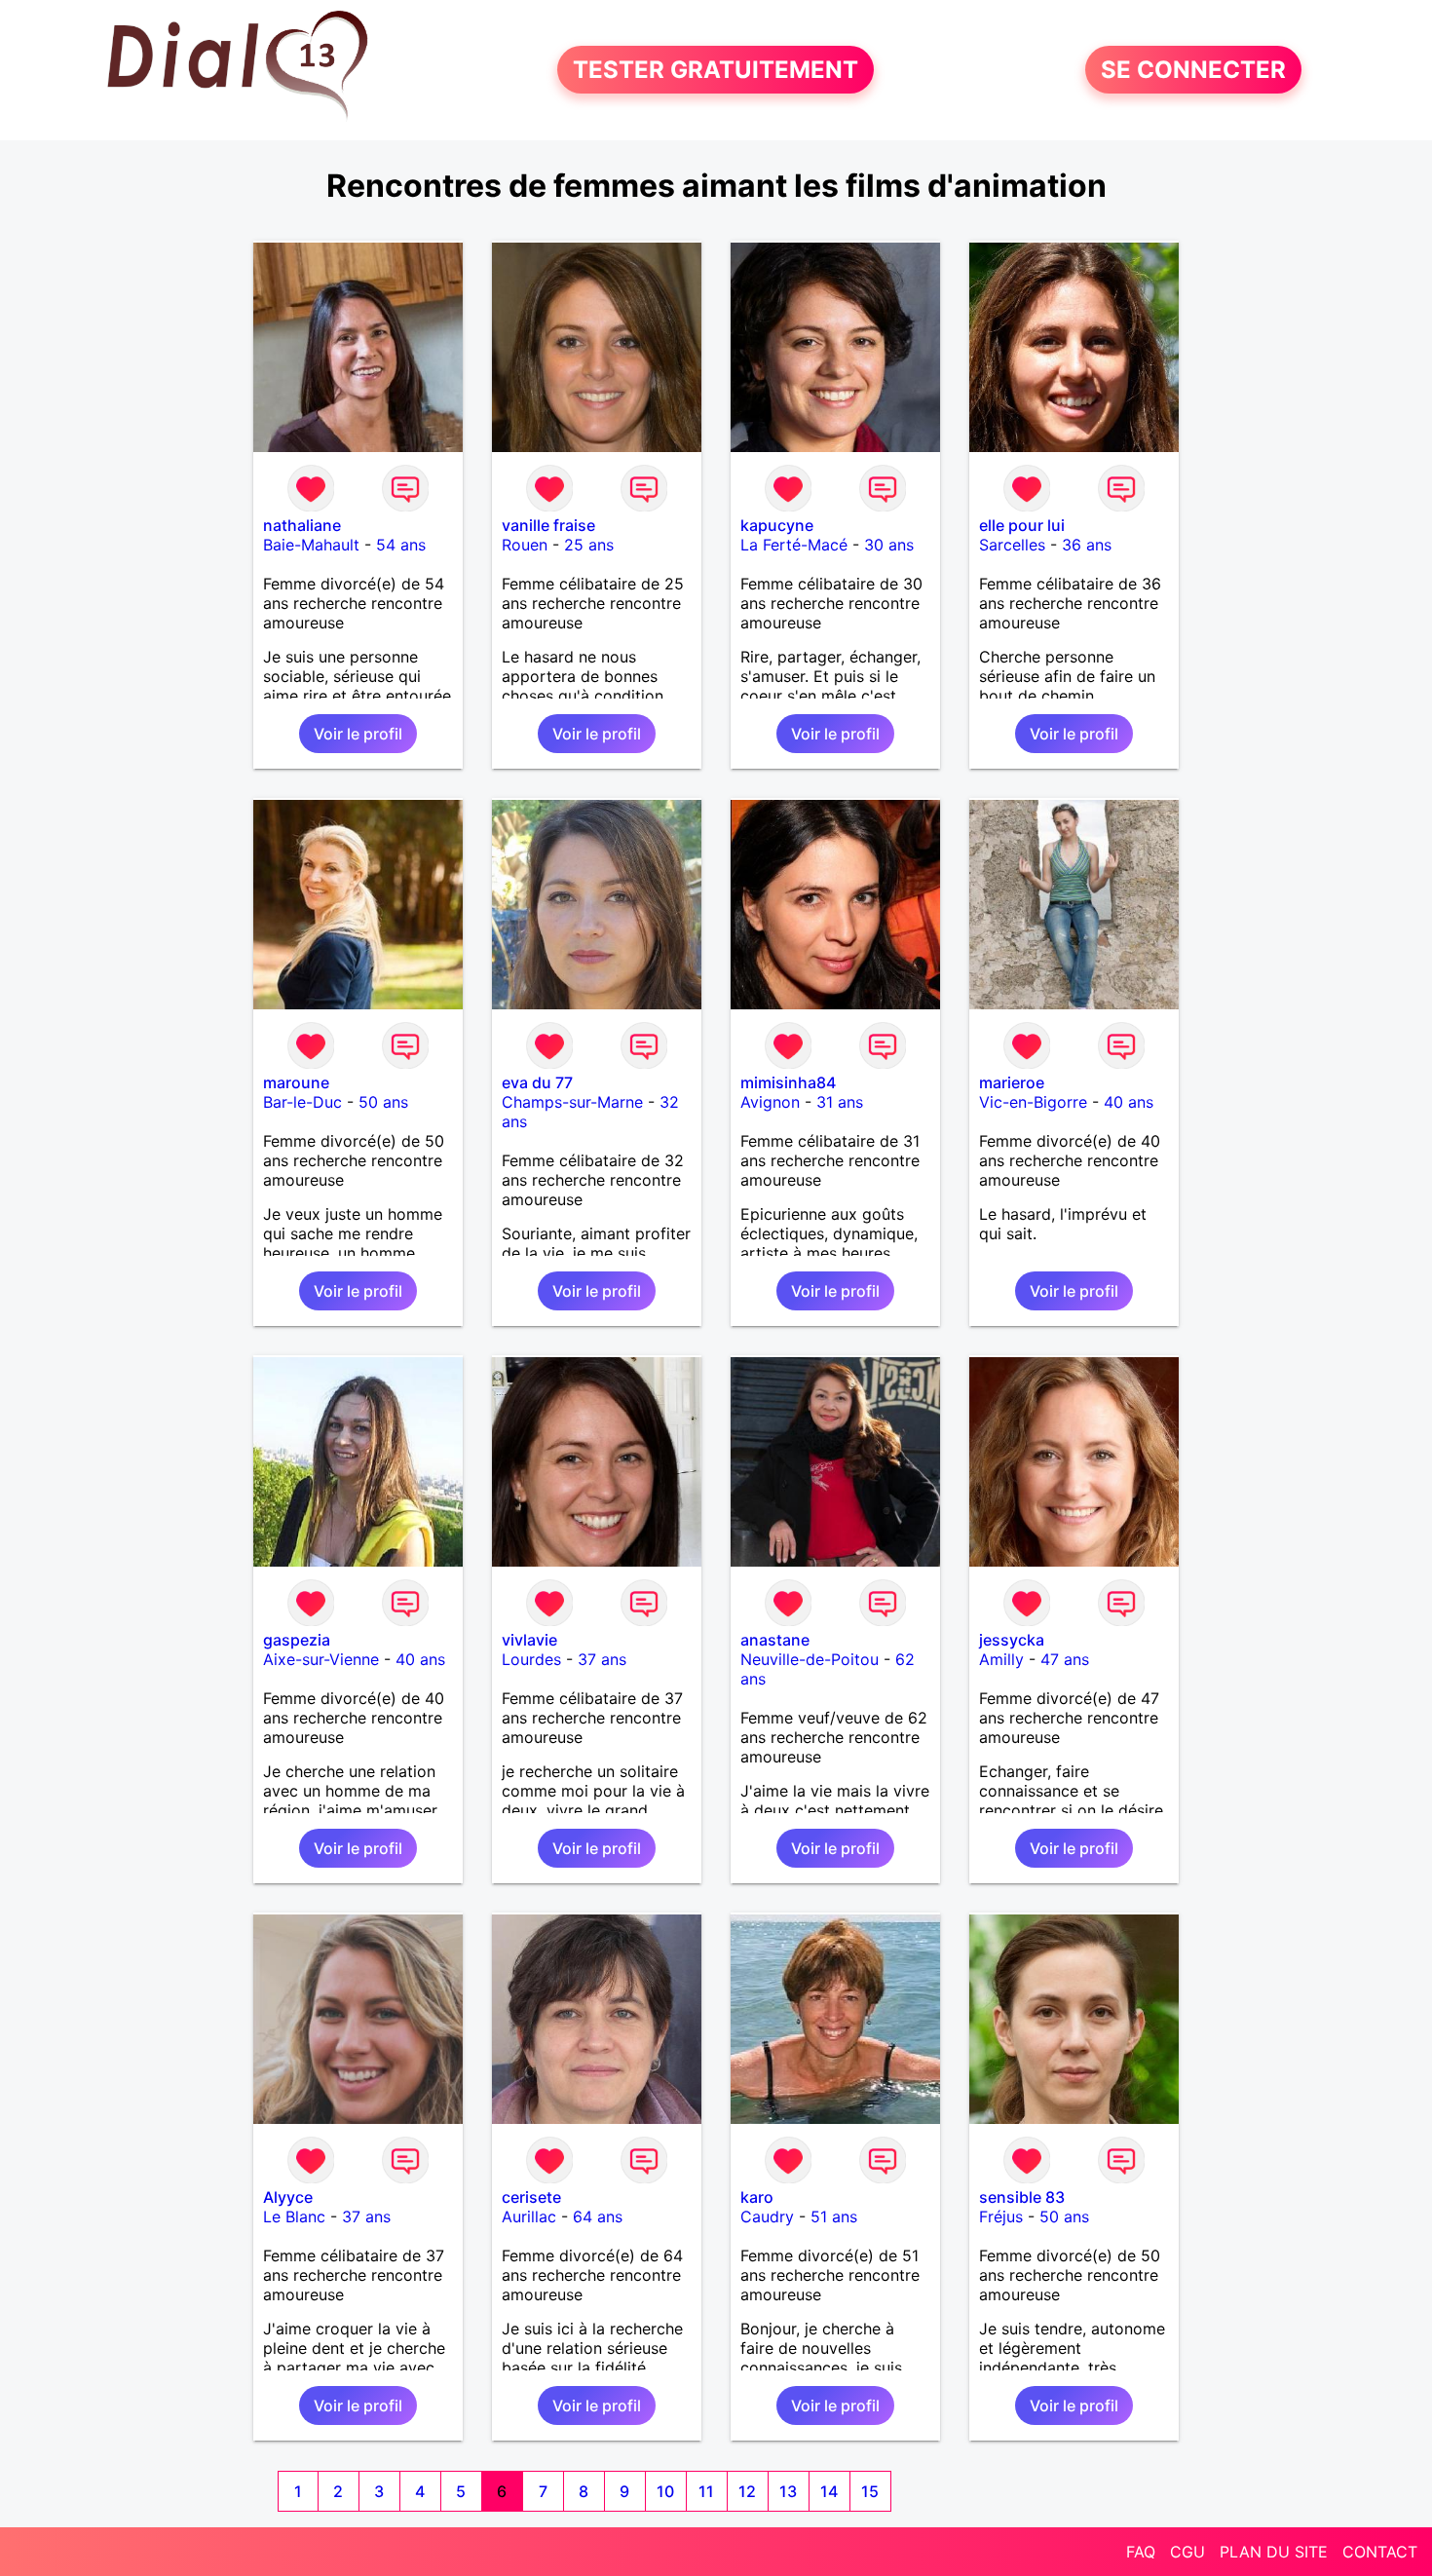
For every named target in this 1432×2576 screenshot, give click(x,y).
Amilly (1001, 1659)
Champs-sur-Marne (572, 1102)
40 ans (1129, 1102)
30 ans (889, 545)
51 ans (834, 2216)
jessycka (1012, 1640)
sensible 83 (1022, 2197)
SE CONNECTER (1193, 70)
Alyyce (288, 2197)
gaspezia (297, 1640)
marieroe (1012, 1082)
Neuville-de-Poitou (810, 1659)
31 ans (840, 1102)
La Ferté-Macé (794, 545)
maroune (296, 1082)
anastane (775, 1640)
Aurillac (529, 2216)
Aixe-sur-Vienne (321, 1659)
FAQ (1141, 2552)
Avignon (770, 1102)
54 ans (401, 545)
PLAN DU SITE (1274, 2552)
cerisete (531, 2197)
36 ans (1087, 545)
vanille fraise (548, 525)
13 (788, 2491)
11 (706, 2491)
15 (870, 2491)
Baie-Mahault (311, 545)
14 (829, 2491)
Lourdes (531, 1659)
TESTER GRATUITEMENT (716, 70)
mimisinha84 (788, 1082)
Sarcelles (1012, 545)
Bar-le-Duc (302, 1102)
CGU (1187, 2552)
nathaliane (302, 525)
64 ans (598, 2216)
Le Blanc (294, 2216)
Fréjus (1001, 2216)
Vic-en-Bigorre (1033, 1102)
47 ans (1065, 1659)
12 (747, 2491)
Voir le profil (358, 734)
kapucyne (777, 525)
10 (665, 2491)
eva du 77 (537, 1082)
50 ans (383, 1102)
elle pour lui (1022, 525)
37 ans (602, 1659)
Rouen (525, 545)
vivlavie (529, 1640)
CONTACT (1380, 2552)
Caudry (767, 2216)
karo (757, 2197)
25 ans (589, 545)
